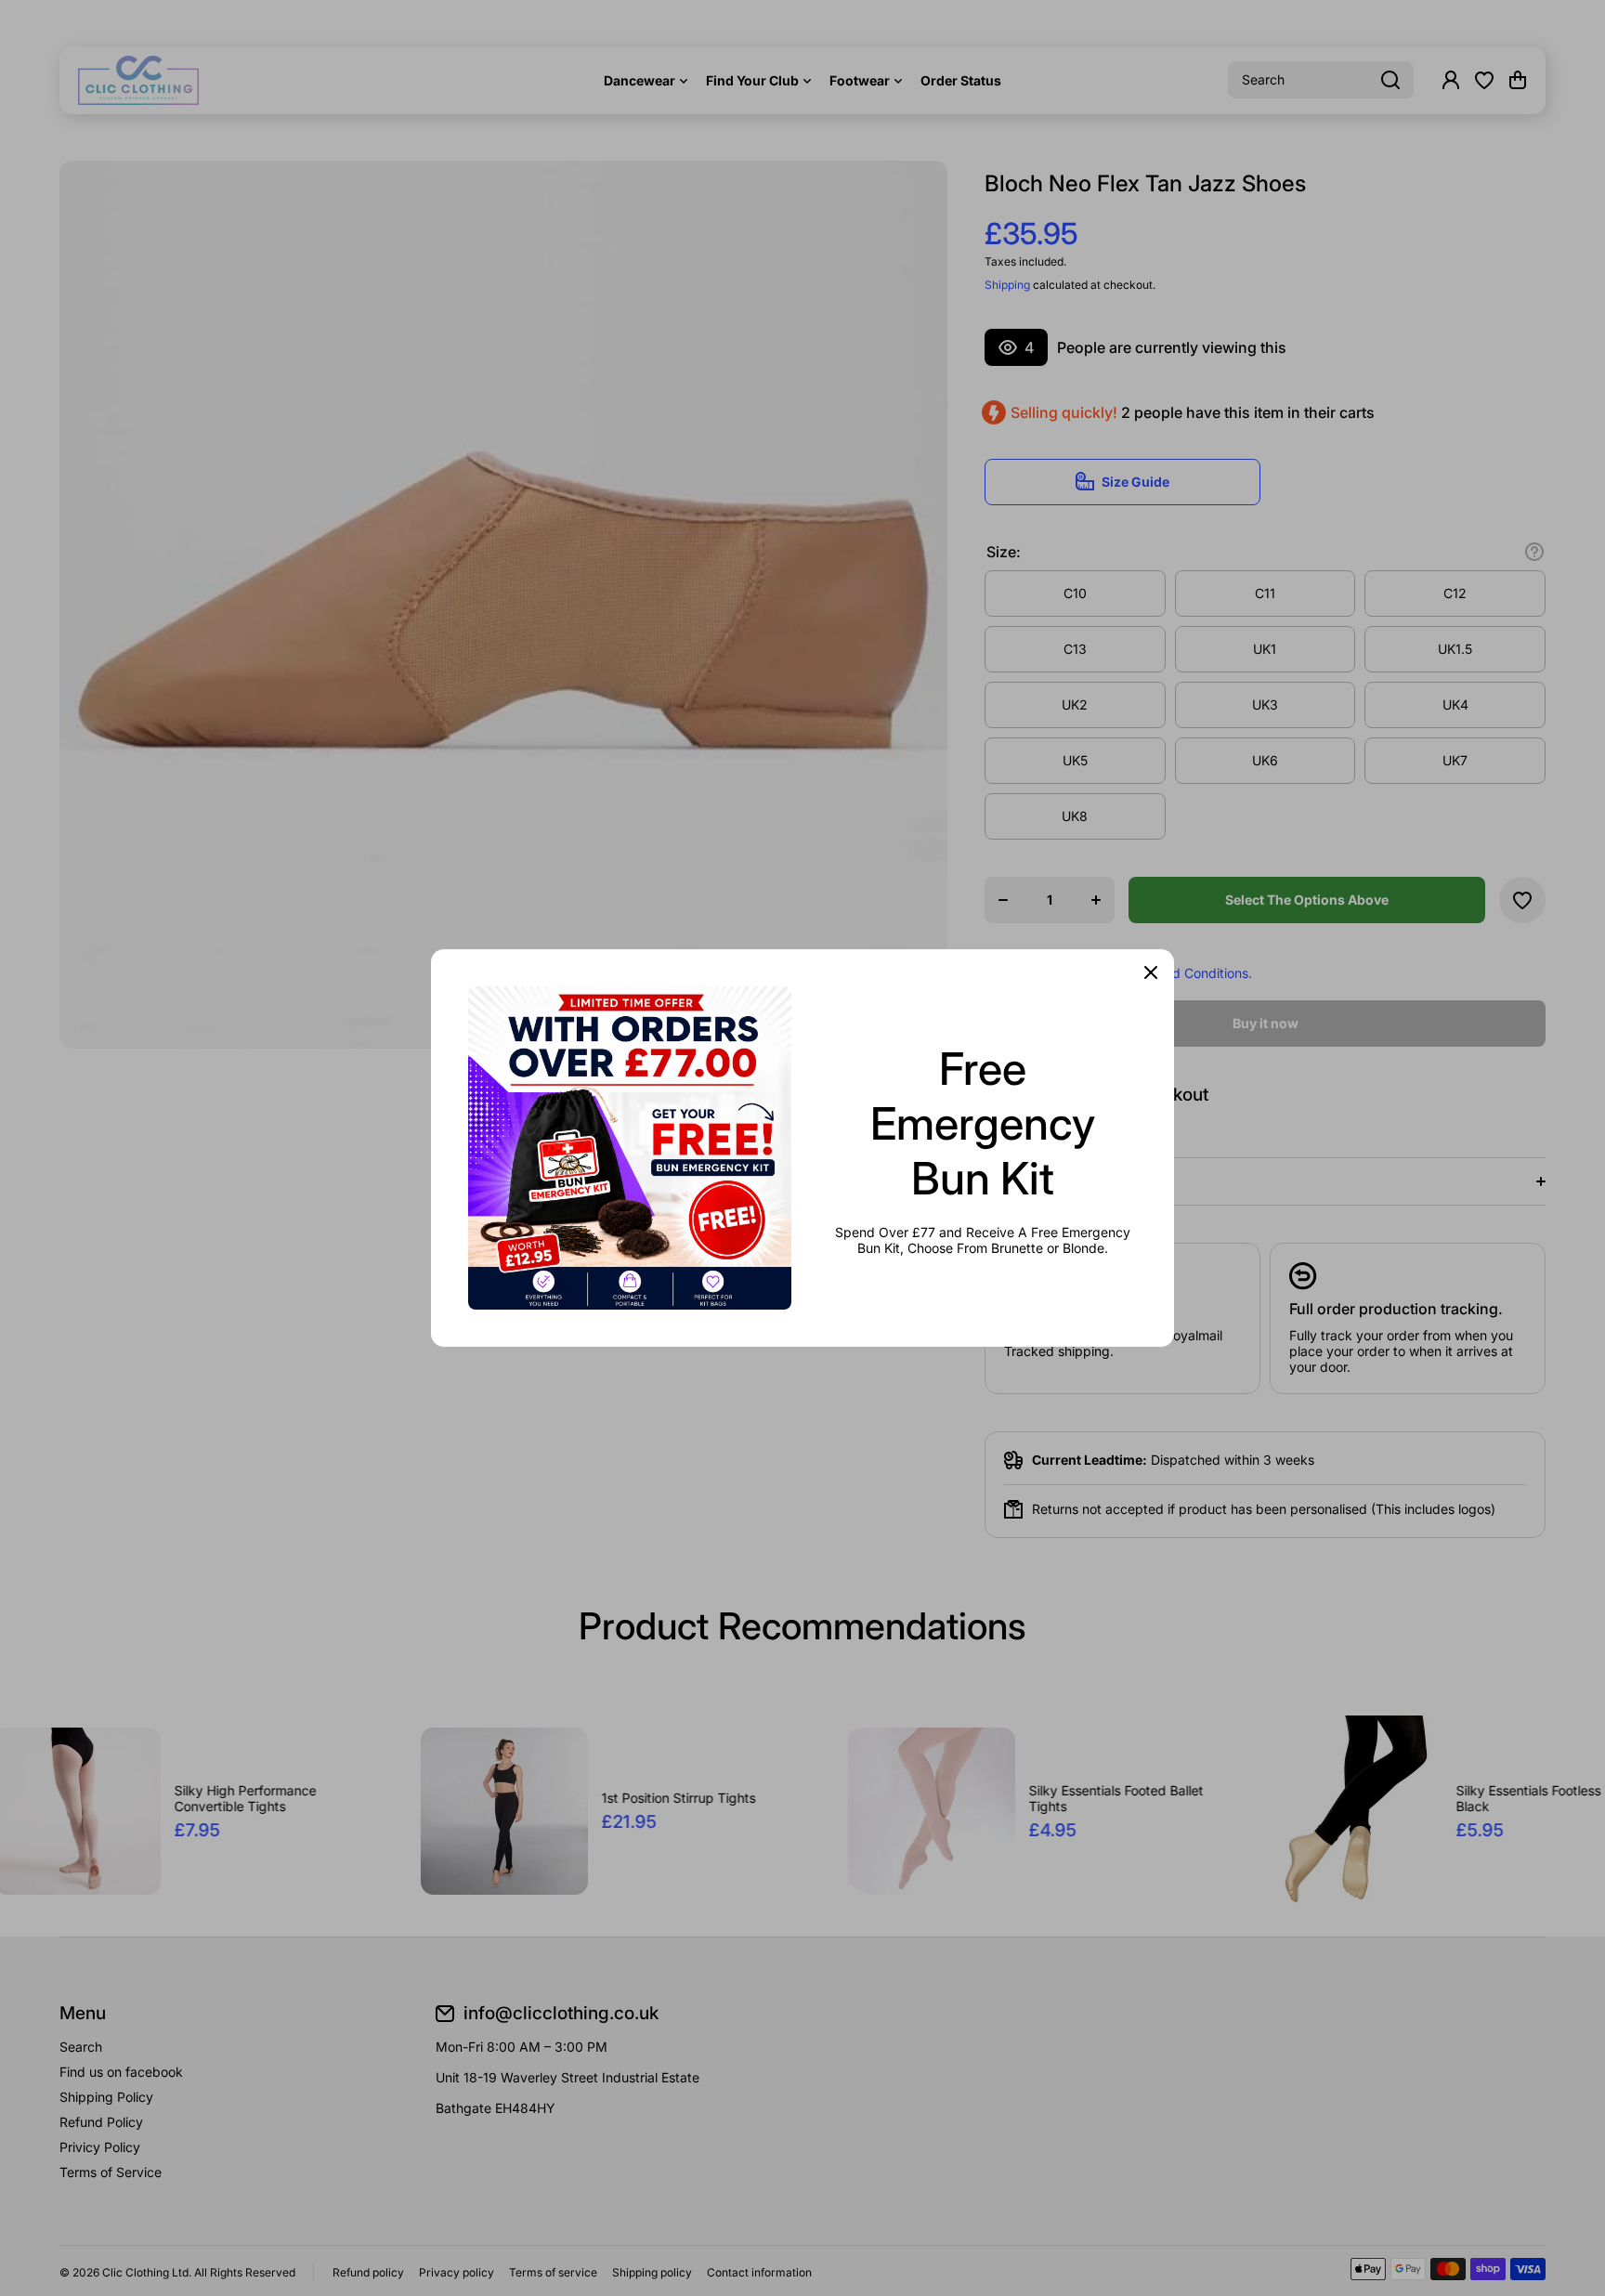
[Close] (1151, 972)
